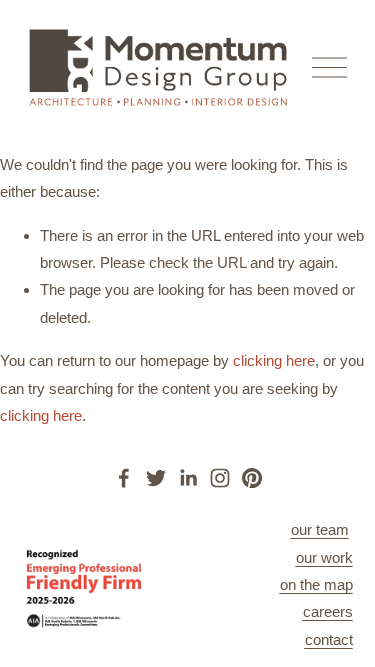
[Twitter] (156, 478)
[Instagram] (220, 478)
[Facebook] (124, 478)
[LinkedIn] (188, 478)
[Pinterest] (252, 478)
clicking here (274, 360)
